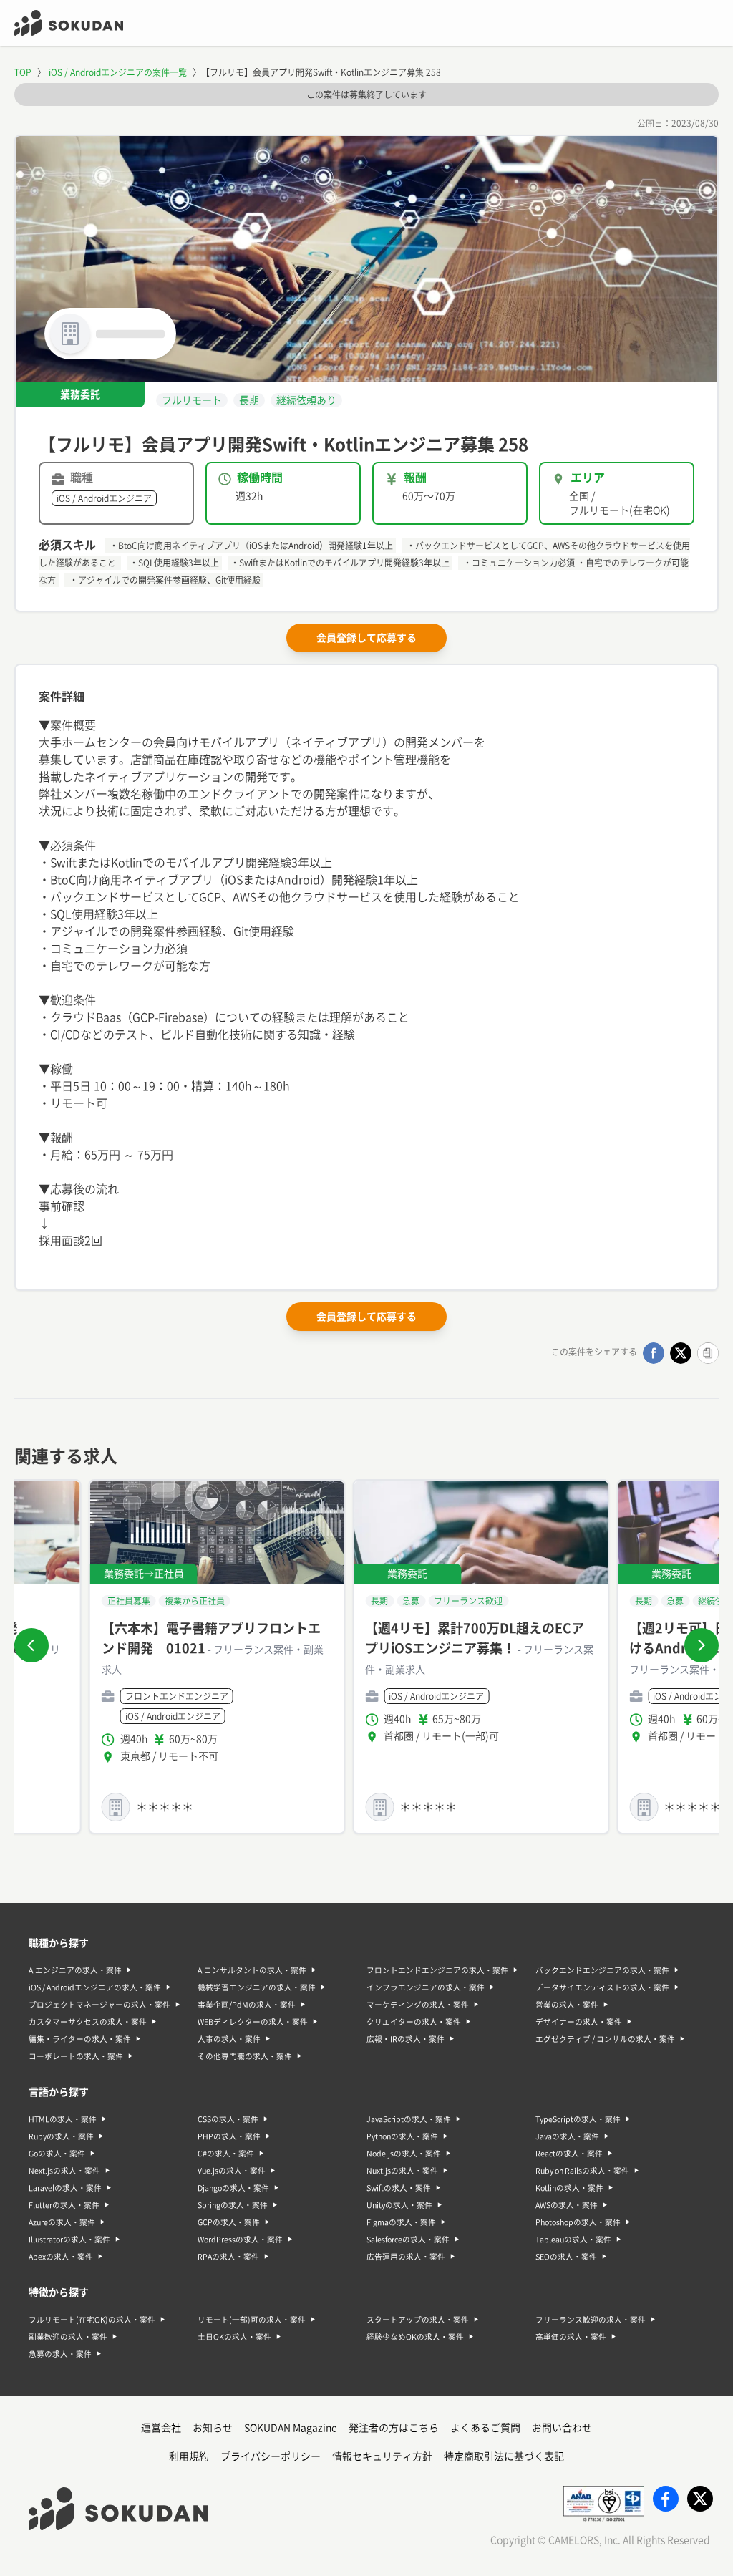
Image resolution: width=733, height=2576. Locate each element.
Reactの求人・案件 (569, 2154)
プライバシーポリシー (271, 2456)
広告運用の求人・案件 (406, 2257)
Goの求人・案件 (57, 2154)
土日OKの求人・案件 (234, 2337)
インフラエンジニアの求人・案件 (426, 1987)
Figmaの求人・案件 (401, 2222)
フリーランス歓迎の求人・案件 (591, 2320)
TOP (23, 72)
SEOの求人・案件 (566, 2257)
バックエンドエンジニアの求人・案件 (602, 1970)
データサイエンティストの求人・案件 (602, 1987)
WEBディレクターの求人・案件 (253, 2022)
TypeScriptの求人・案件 (578, 2119)
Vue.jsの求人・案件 (232, 2171)
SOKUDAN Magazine (291, 2428)
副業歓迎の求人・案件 (68, 2337)
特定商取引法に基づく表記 (504, 2456)
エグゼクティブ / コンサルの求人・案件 (605, 2039)
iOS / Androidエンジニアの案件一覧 (118, 72)
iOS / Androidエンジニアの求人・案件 (95, 1987)
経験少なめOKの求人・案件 (415, 2337)
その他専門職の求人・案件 (245, 2056)
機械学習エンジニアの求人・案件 (257, 1987)
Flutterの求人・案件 (64, 2205)
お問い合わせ (562, 2428)
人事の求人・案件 (229, 2039)
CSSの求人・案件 (228, 2119)
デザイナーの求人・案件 (579, 2022)
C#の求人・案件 (226, 2154)
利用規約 (189, 2456)
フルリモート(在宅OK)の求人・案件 (92, 2320)
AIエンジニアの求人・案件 (75, 1970)
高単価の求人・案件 (571, 2337)
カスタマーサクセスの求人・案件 (88, 2022)
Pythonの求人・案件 (402, 2136)
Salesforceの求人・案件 (408, 2240)
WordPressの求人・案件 (240, 2240)
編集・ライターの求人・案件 (80, 2039)
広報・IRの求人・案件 (406, 2039)
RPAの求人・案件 (228, 2257)
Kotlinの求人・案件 (569, 2188)
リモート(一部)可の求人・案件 (252, 2320)
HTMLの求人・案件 (63, 2119)
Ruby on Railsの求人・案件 (582, 2171)
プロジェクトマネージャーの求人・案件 (99, 2005)
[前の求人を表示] (31, 1645)
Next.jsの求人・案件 (64, 2171)
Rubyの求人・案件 (61, 2136)
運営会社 (161, 2428)
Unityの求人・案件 (399, 2205)
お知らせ (213, 2428)
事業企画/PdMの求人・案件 (247, 2005)
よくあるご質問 (485, 2428)
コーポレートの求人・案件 (76, 2056)
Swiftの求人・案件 (399, 2188)
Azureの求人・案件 (62, 2222)
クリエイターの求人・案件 (414, 2022)
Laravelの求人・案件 (65, 2188)
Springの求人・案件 (233, 2205)
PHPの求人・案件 (229, 2136)
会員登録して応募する (366, 638)
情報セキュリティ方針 (382, 2456)
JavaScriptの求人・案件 (409, 2119)
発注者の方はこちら (394, 2428)
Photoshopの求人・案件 (578, 2222)
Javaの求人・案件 (567, 2136)
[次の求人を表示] (702, 1645)
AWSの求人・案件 (567, 2205)
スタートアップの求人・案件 (418, 2320)
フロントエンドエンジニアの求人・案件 (437, 1970)
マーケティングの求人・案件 (418, 2005)
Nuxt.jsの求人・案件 (402, 2171)
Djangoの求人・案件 (233, 2188)
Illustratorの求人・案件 (69, 2240)
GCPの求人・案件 (229, 2222)
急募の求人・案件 (60, 2354)
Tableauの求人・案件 (573, 2240)
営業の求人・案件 (567, 2005)
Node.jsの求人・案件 (404, 2154)
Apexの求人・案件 (61, 2257)
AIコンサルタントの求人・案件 (252, 1970)
